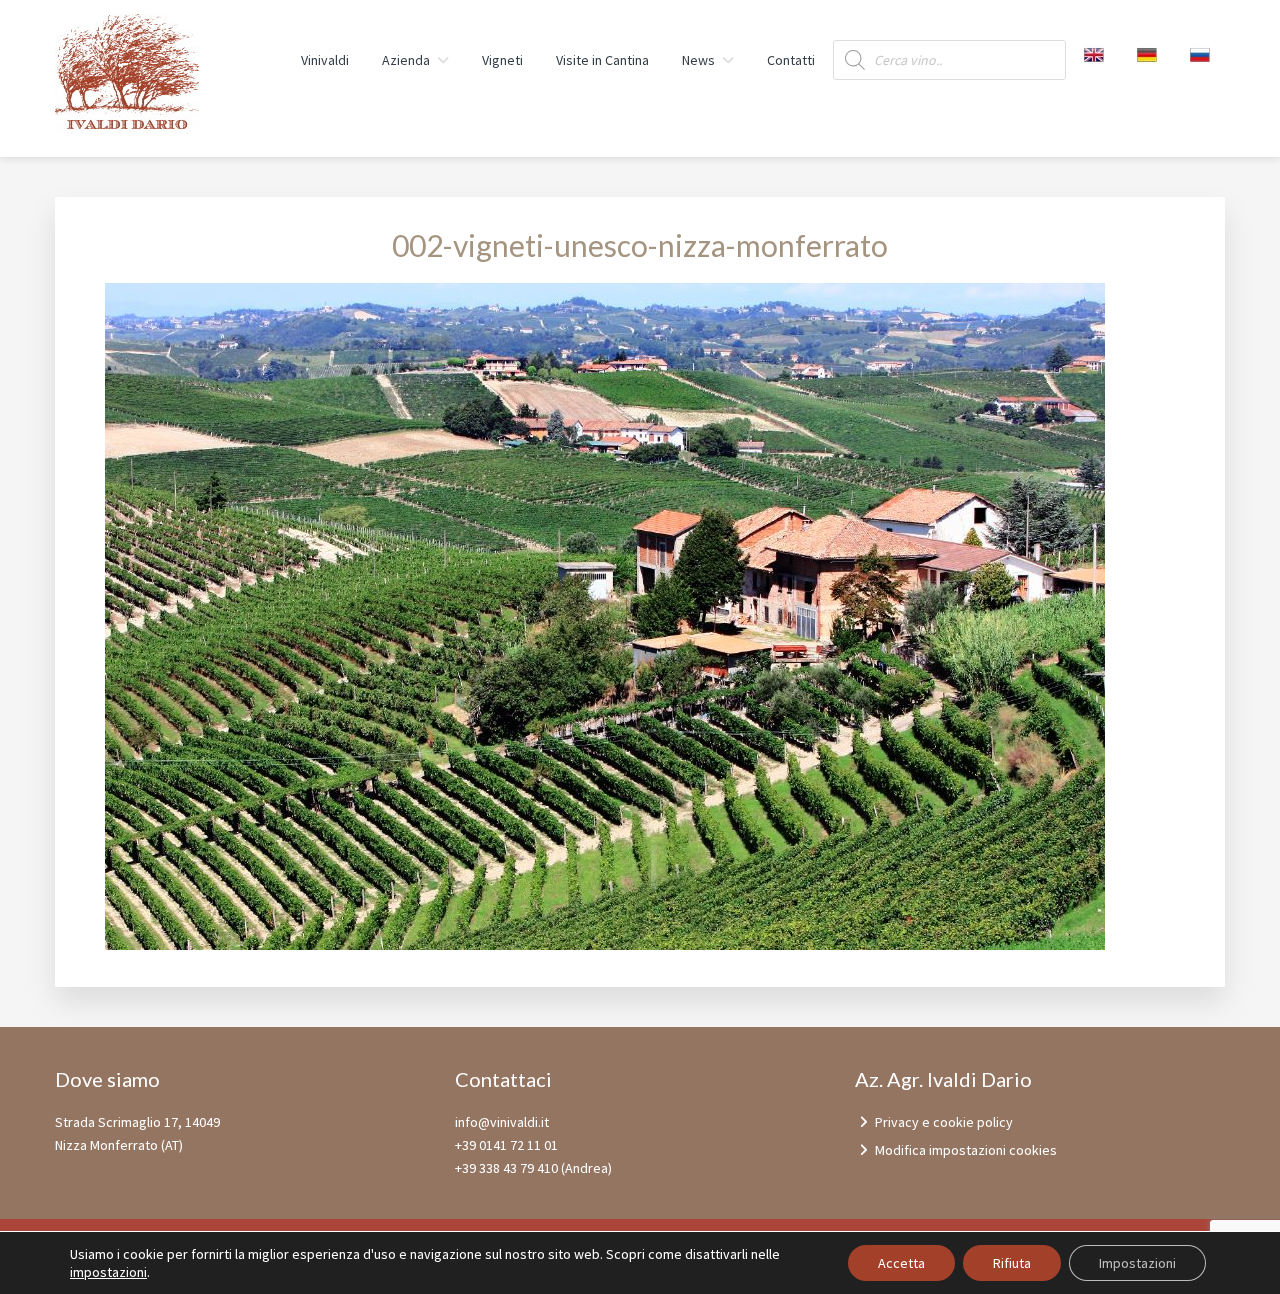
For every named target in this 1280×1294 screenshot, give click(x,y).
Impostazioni (1137, 1263)
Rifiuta (1012, 1263)
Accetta (901, 1263)
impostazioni (108, 1272)
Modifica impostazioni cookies (966, 1150)
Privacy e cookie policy (944, 1122)
